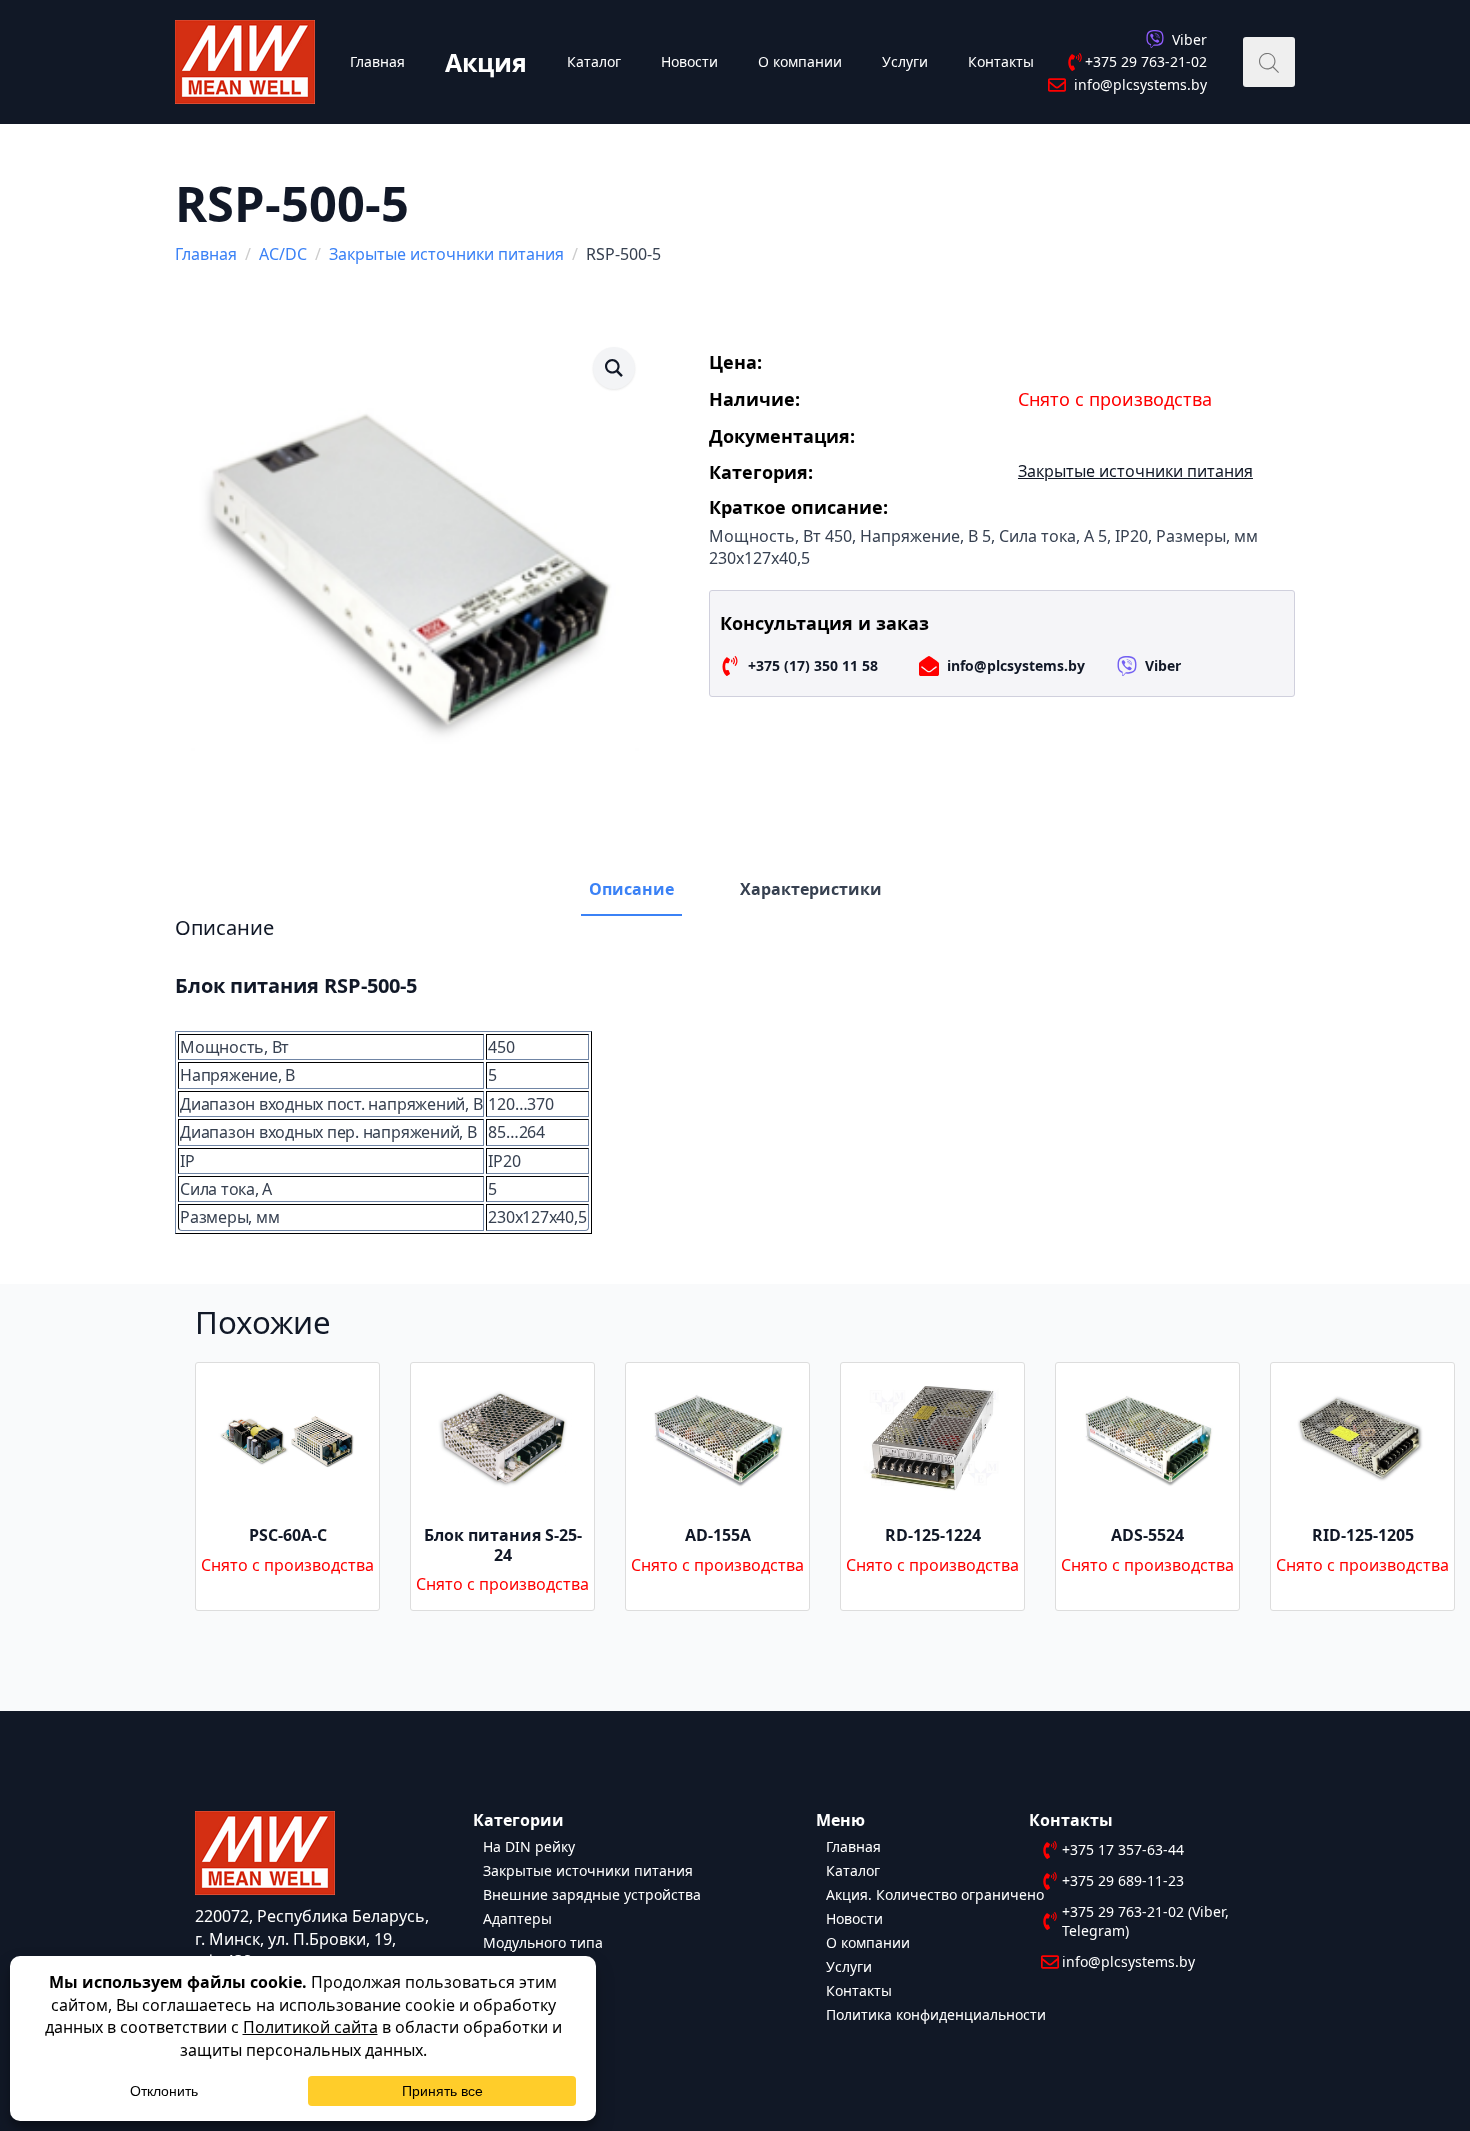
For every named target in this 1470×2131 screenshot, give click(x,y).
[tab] (631, 889)
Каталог (594, 61)
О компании (800, 61)
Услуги (905, 61)
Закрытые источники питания (446, 254)
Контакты (1001, 61)
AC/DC (283, 254)
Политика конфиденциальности (936, 2013)
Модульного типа (543, 1941)
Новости (689, 61)
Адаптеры (517, 1917)
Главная (377, 61)
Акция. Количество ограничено (935, 1893)
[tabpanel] (735, 1075)
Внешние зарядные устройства (592, 1893)
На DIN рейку (529, 1845)
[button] (614, 368)
